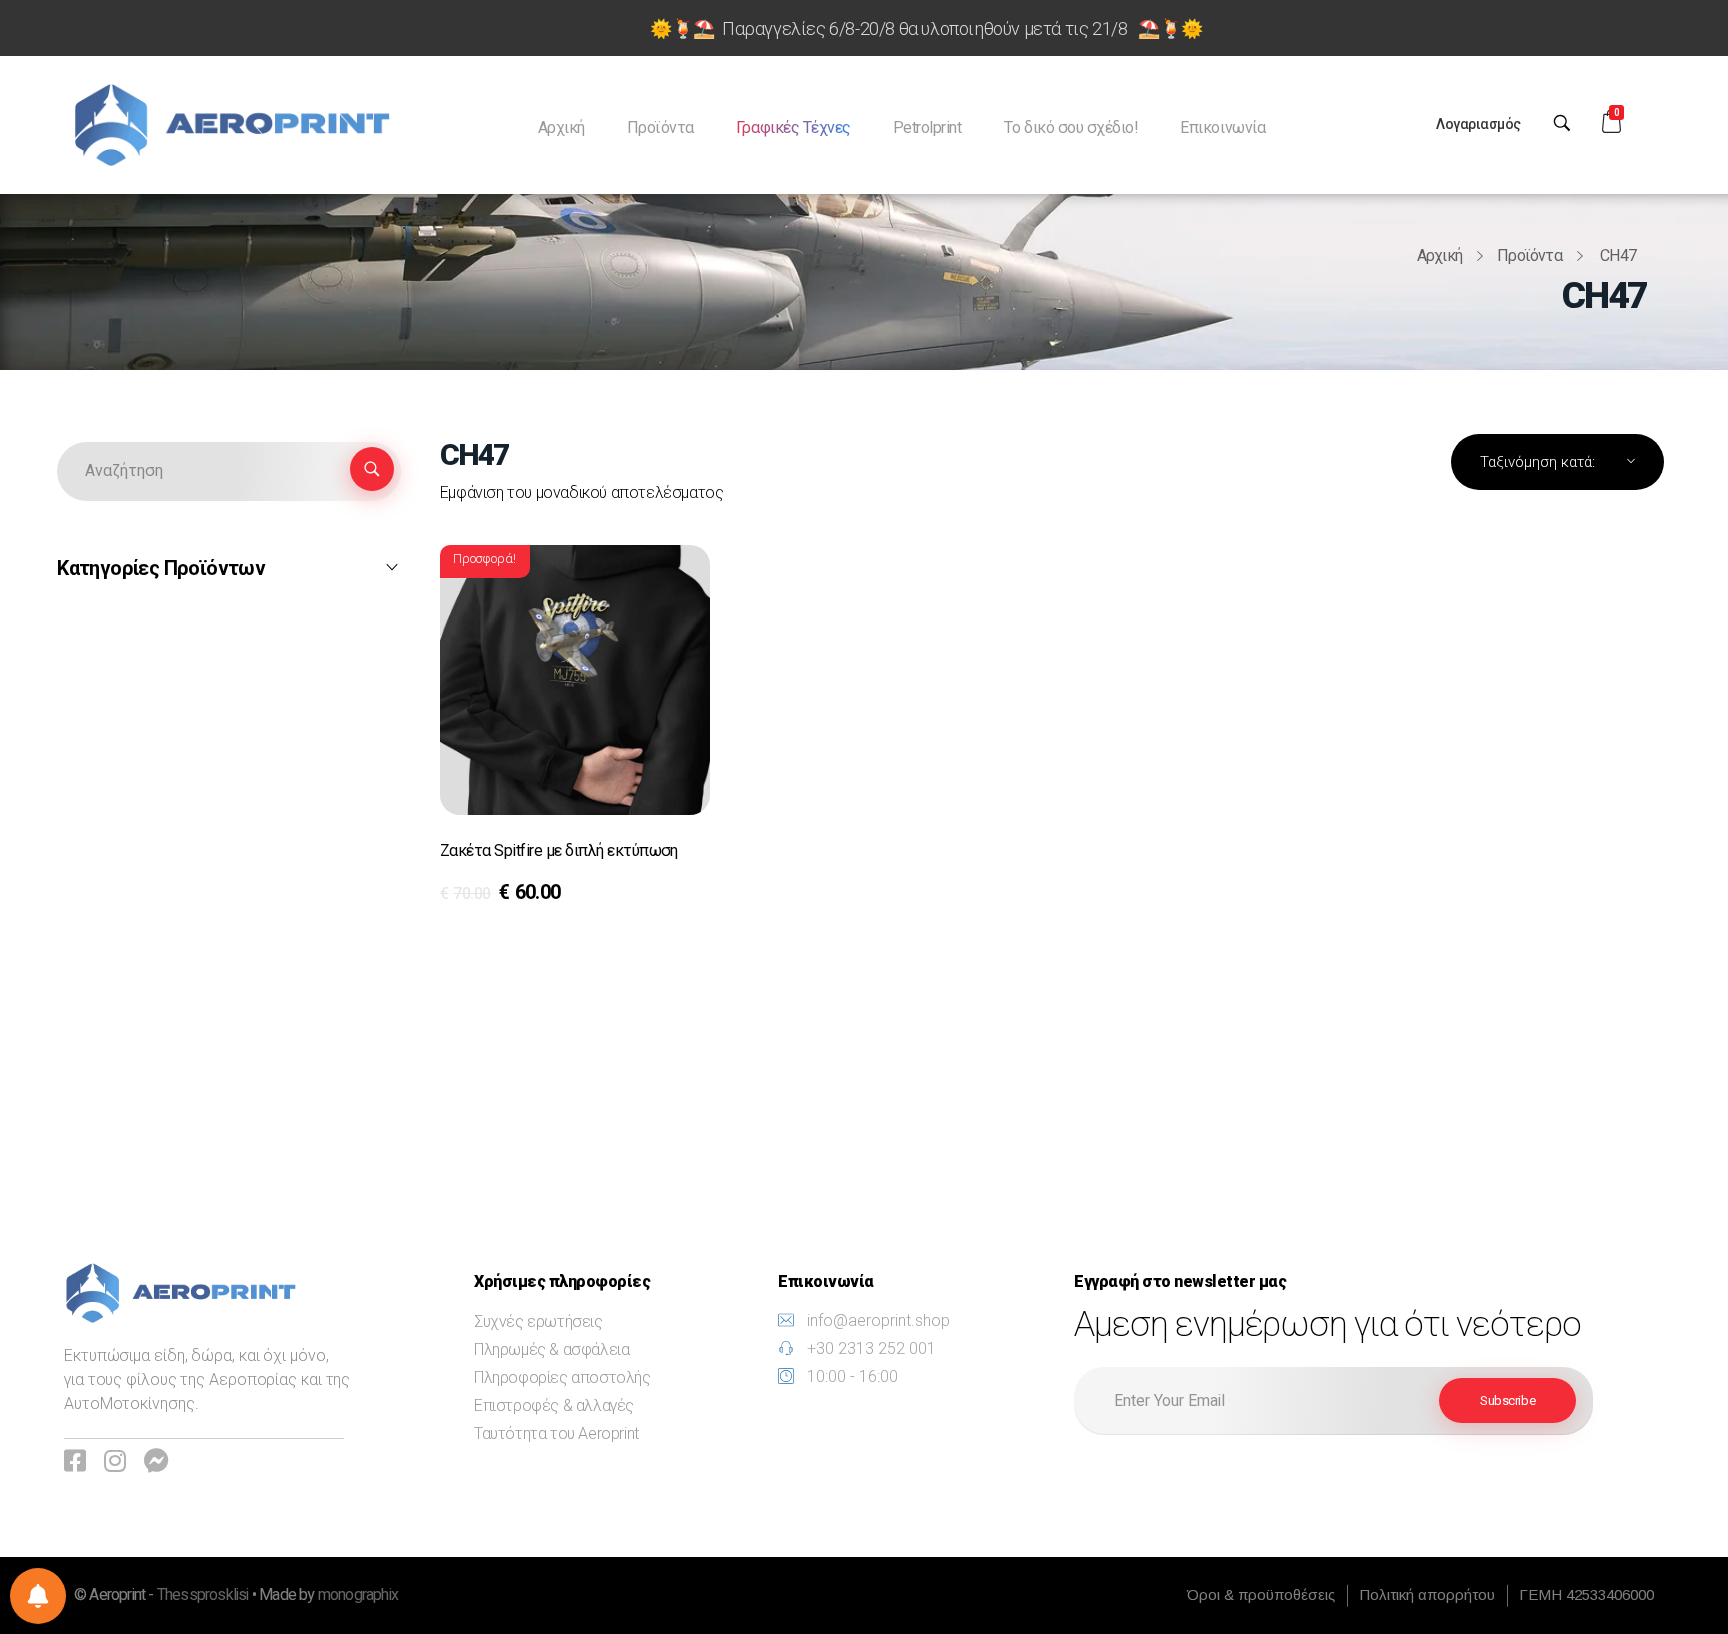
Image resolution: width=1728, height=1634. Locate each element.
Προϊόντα (1529, 255)
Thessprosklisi (204, 1595)
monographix (358, 1595)
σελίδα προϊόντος (523, 898)
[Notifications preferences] (38, 1596)
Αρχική (1439, 255)
